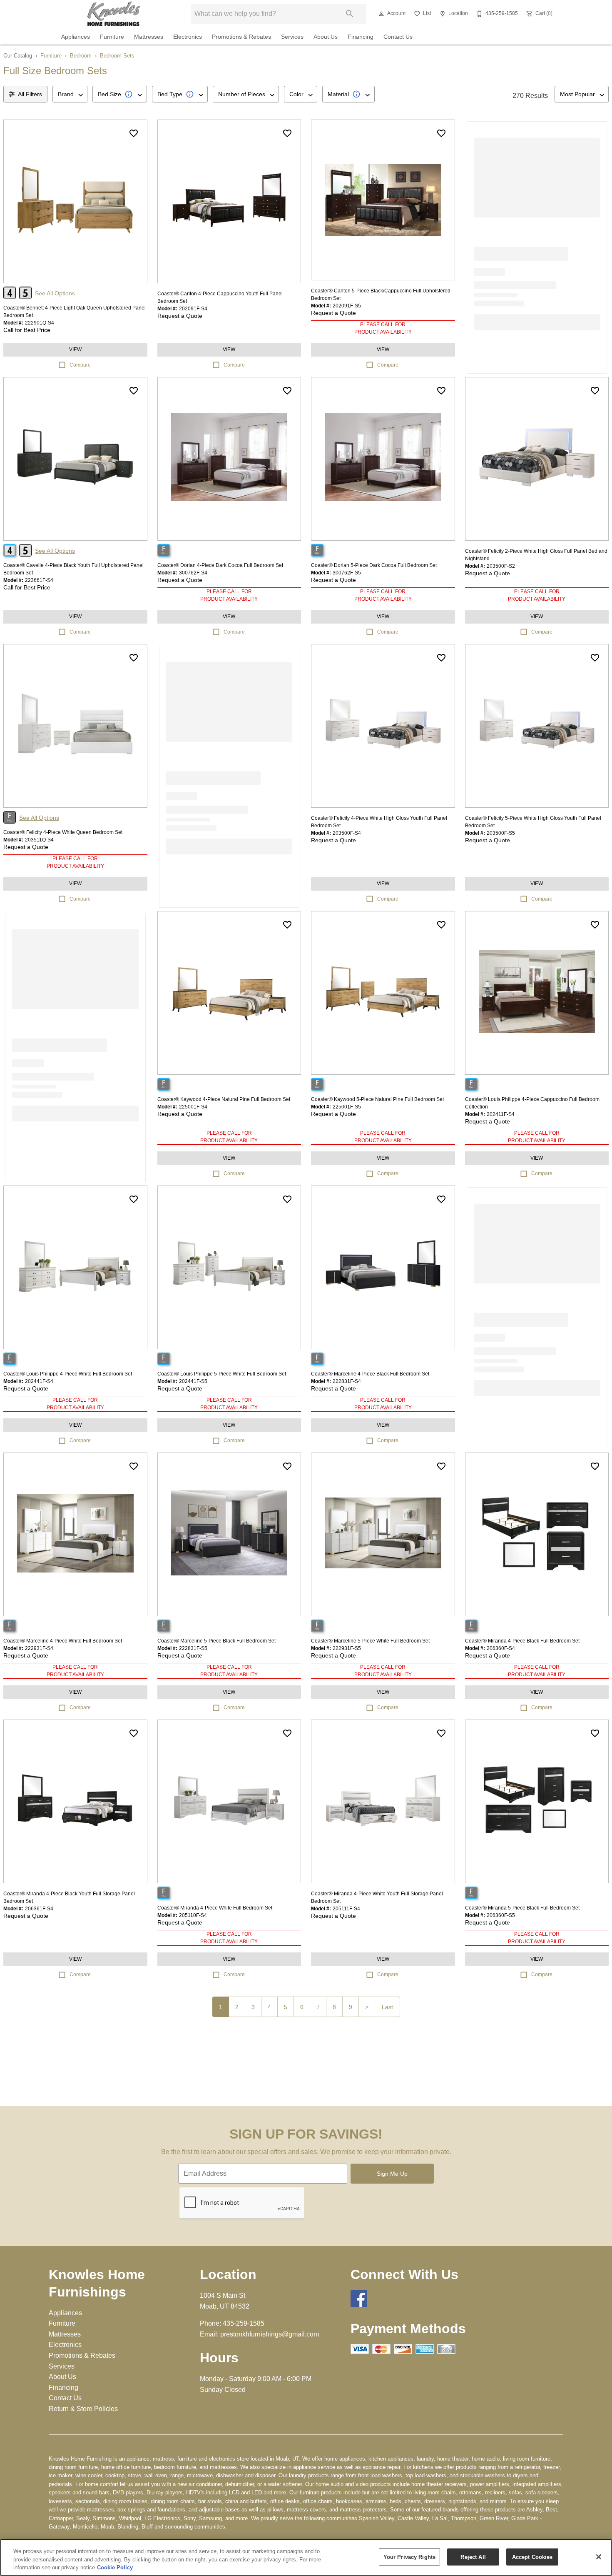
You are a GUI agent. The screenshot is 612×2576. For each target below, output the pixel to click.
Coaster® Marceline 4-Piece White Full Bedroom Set (63, 1641)
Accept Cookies (532, 2557)
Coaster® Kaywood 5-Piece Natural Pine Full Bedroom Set (377, 1099)
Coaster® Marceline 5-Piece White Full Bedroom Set (370, 1641)
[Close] (599, 2557)
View (75, 349)
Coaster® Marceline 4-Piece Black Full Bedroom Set (370, 1374)
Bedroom (81, 56)
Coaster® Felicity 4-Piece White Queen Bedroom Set (63, 832)
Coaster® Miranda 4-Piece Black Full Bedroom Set (522, 1641)
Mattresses (149, 37)
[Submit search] (350, 14)
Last (387, 2007)
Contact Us (398, 37)
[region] (306, 2557)
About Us (326, 37)
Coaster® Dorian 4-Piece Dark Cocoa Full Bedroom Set (220, 565)
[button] (381, 14)
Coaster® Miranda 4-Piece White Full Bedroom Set (215, 1908)
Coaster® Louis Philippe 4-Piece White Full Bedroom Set (68, 1374)
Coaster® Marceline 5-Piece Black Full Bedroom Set (216, 1641)
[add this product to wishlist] (134, 133)
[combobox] (70, 94)
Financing (361, 37)
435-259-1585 (244, 2323)
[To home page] (114, 14)
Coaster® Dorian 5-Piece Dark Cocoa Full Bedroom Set (374, 565)
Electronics (188, 37)
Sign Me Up (392, 2174)
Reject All (473, 2557)
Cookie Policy (115, 2567)
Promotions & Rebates (241, 37)
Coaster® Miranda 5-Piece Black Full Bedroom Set (522, 1908)
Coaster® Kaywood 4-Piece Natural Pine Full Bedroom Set (224, 1099)
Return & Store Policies (83, 2409)
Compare (80, 365)
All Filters (30, 94)
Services (292, 37)
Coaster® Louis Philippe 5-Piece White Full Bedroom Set (222, 1374)
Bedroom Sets (117, 56)
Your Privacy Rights (409, 2557)
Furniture (112, 37)
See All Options (55, 293)
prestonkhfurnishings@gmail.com (270, 2334)
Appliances (76, 37)
